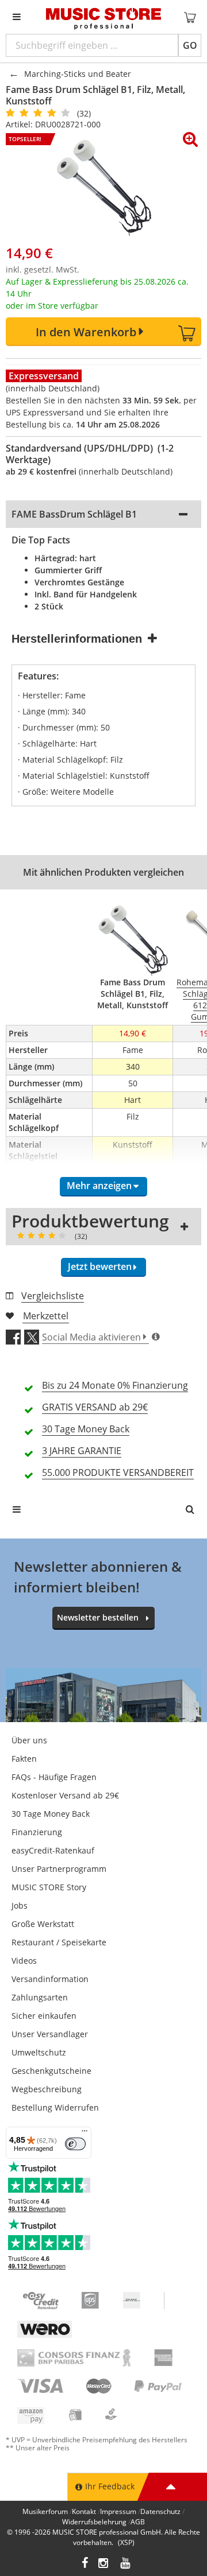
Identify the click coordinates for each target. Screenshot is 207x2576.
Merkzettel (46, 1316)
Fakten (24, 1759)
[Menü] (85, 2134)
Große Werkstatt (43, 1924)
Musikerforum (45, 2511)
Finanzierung (37, 1832)
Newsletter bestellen (98, 1617)
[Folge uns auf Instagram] (104, 2564)
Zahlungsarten (40, 1997)
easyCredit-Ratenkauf (53, 1850)
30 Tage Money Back (51, 1814)
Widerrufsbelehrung (94, 2522)
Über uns (29, 1740)
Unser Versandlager (50, 2034)
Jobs (20, 1905)
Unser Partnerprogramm (59, 1869)
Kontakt (84, 2511)
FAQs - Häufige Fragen (54, 1777)
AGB (138, 2522)
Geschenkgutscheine (51, 2071)
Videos (24, 1961)
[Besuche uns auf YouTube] (126, 2564)
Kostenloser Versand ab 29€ (65, 1795)
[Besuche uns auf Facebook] (85, 2564)
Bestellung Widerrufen (55, 2107)
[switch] (75, 2144)
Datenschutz (160, 2511)
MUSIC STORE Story (49, 1887)
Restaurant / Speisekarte (59, 1942)
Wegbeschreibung (47, 2089)
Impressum (118, 2511)
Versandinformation (50, 1979)
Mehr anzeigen (99, 1186)
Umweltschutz (39, 2052)
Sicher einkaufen (44, 2016)
